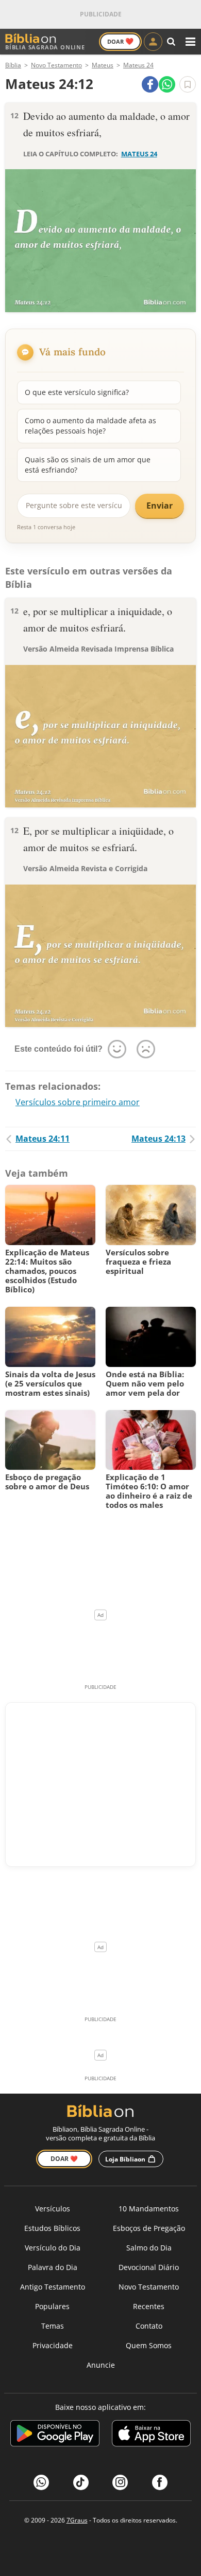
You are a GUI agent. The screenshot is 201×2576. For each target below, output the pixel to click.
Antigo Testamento (53, 2287)
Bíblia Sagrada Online (45, 47)
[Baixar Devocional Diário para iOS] (151, 2435)
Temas (53, 2326)
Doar (120, 41)
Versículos (53, 2209)
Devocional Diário (149, 2267)
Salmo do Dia (149, 2248)
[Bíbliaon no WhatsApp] (41, 2482)
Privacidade (53, 2345)
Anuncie (101, 2365)
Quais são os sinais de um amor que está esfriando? (88, 465)
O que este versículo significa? (77, 392)
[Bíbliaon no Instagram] (120, 2482)
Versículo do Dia (53, 2248)
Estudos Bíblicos (52, 2228)
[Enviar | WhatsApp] (167, 84)
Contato (149, 2326)
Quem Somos (149, 2345)
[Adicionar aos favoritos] (188, 84)
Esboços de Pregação (149, 2228)
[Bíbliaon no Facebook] (160, 2482)
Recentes (149, 2306)
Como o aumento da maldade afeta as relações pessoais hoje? (90, 426)
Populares (52, 2306)
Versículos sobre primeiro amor (78, 1102)
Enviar (160, 506)
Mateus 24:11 (43, 1139)
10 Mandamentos (149, 2209)
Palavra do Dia (53, 2267)
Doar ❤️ (64, 2159)
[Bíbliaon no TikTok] (81, 2482)
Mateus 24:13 (158, 1139)
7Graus (77, 2520)
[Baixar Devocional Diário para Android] (55, 2435)
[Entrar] (153, 42)
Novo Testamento (149, 2287)
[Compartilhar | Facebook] (150, 84)
